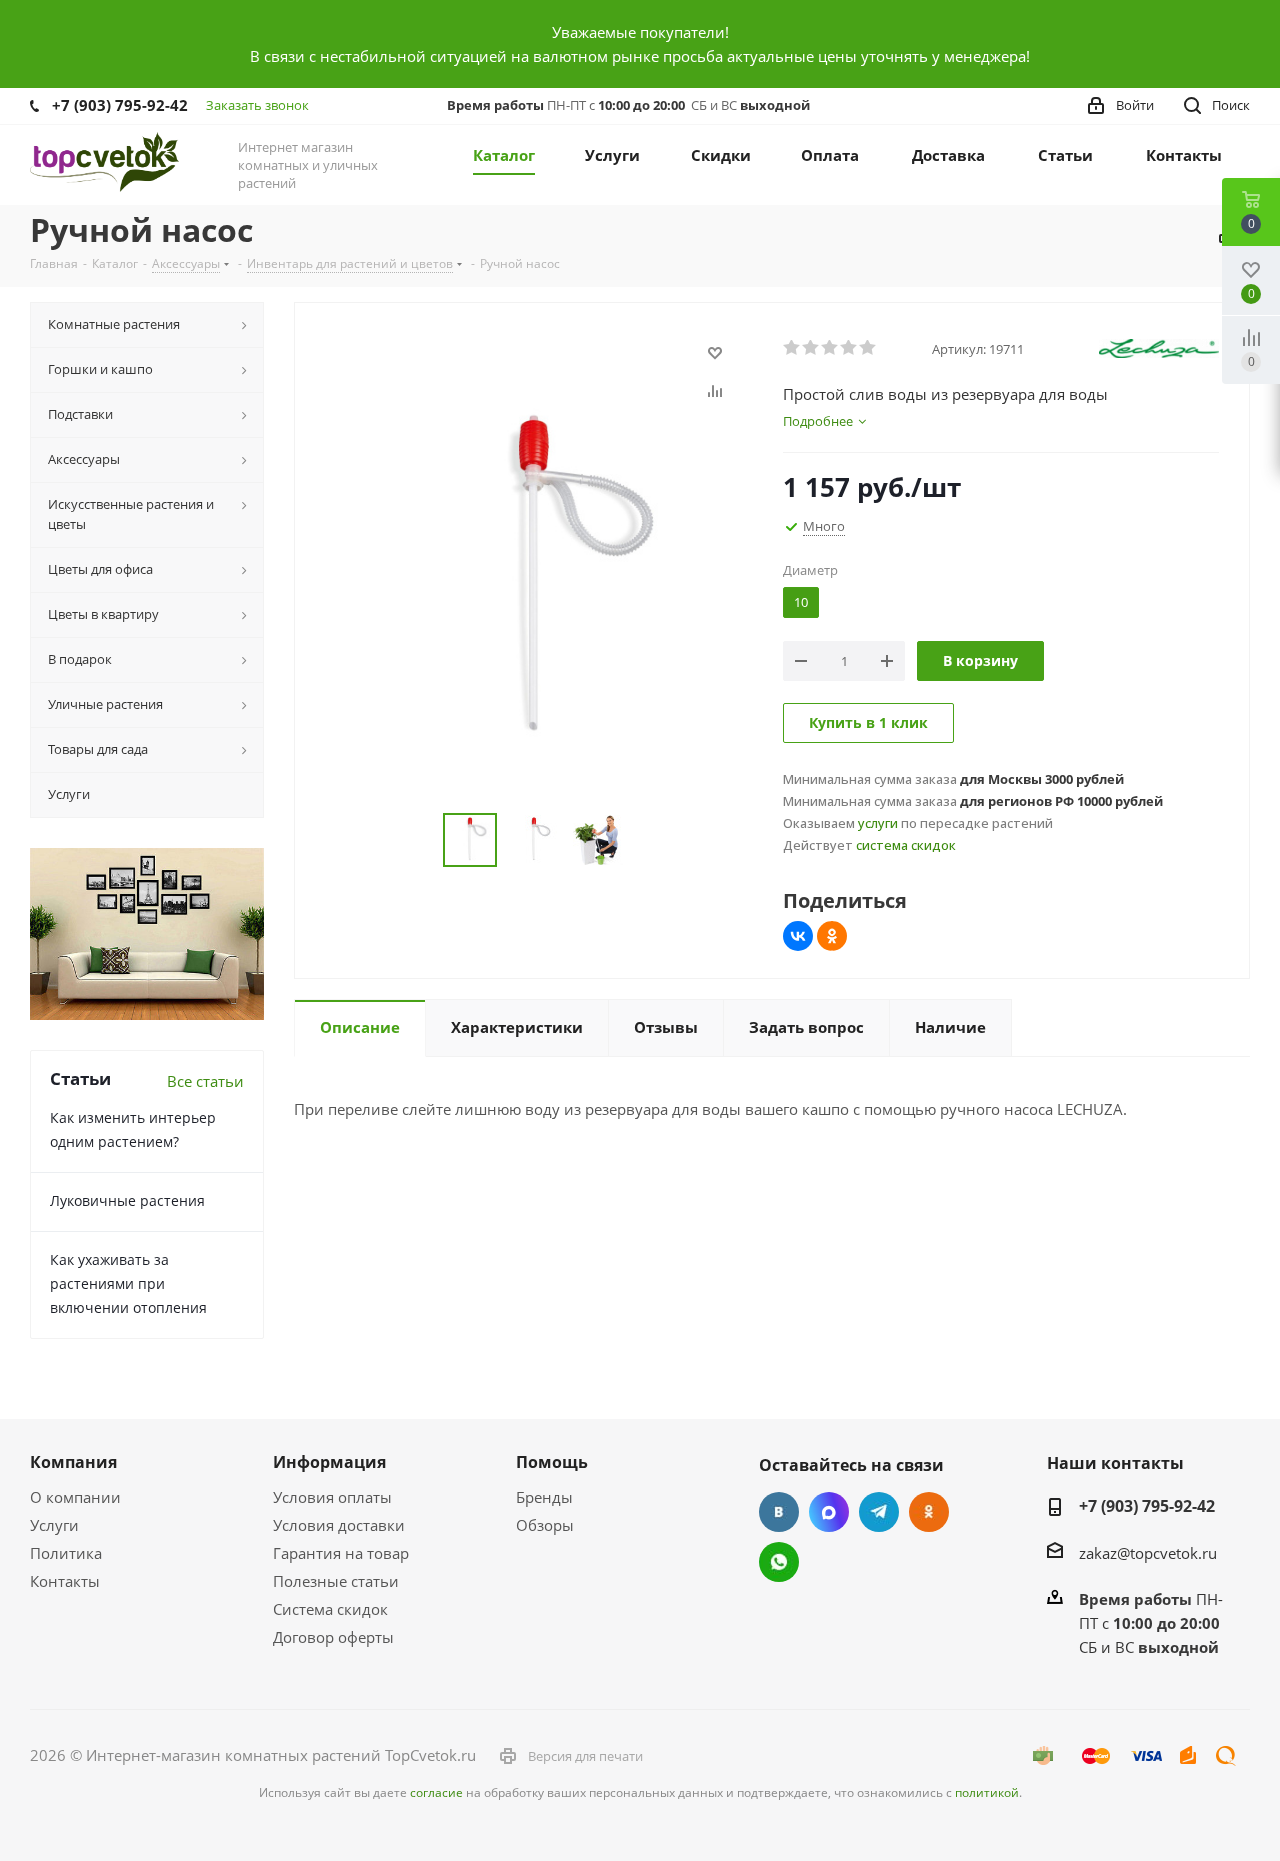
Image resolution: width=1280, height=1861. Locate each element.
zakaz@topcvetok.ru (1148, 1553)
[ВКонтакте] (798, 936)
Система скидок (330, 1609)
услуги (878, 823)
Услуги (54, 1525)
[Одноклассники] (832, 936)
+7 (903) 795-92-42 (120, 105)
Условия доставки (339, 1525)
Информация (329, 1462)
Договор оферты (333, 1637)
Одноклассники (929, 1512)
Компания (73, 1462)
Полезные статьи (336, 1581)
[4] (849, 348)
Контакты (65, 1581)
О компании (75, 1497)
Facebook (829, 1512)
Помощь (552, 1462)
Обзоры (545, 1525)
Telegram (879, 1512)
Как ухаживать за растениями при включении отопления (128, 1283)
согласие (436, 1792)
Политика (66, 1553)
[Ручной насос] (533, 581)
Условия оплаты (332, 1497)
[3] (830, 348)
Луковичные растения (127, 1200)
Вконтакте (779, 1512)
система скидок (906, 845)
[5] (868, 348)
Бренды (544, 1497)
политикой (987, 1792)
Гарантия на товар (341, 1553)
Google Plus (779, 1562)
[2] (811, 348)
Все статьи (205, 1081)
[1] (792, 348)
